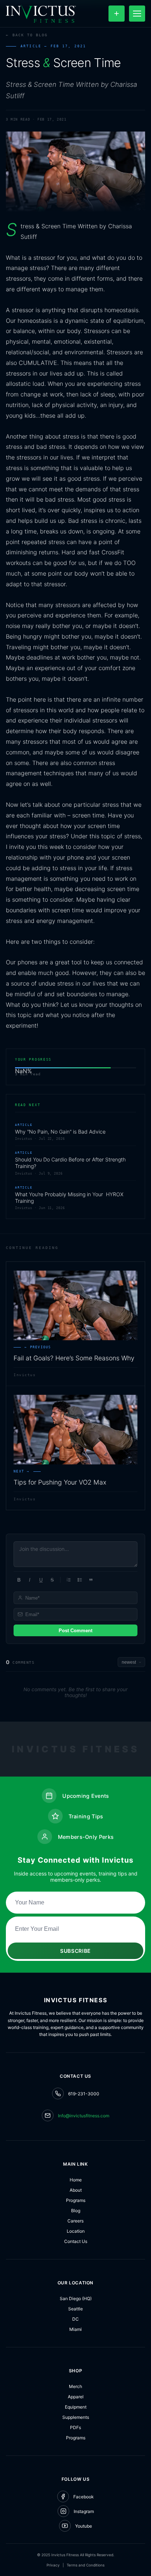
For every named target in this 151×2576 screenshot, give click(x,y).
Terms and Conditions (86, 2565)
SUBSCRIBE (75, 1951)
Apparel (76, 2397)
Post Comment (75, 1631)
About (76, 2190)
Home (76, 2180)
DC (75, 2319)
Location (76, 2231)
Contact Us (76, 2241)
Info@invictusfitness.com (84, 2116)
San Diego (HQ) (76, 2298)
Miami (75, 2329)
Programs (76, 2200)
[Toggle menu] (137, 14)
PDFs (75, 2427)
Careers (75, 2221)
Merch (75, 2386)
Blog (76, 2211)
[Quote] (91, 1580)
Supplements (76, 2417)
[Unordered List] (80, 1580)
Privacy (53, 2565)
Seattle (75, 2309)
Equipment (76, 2407)
